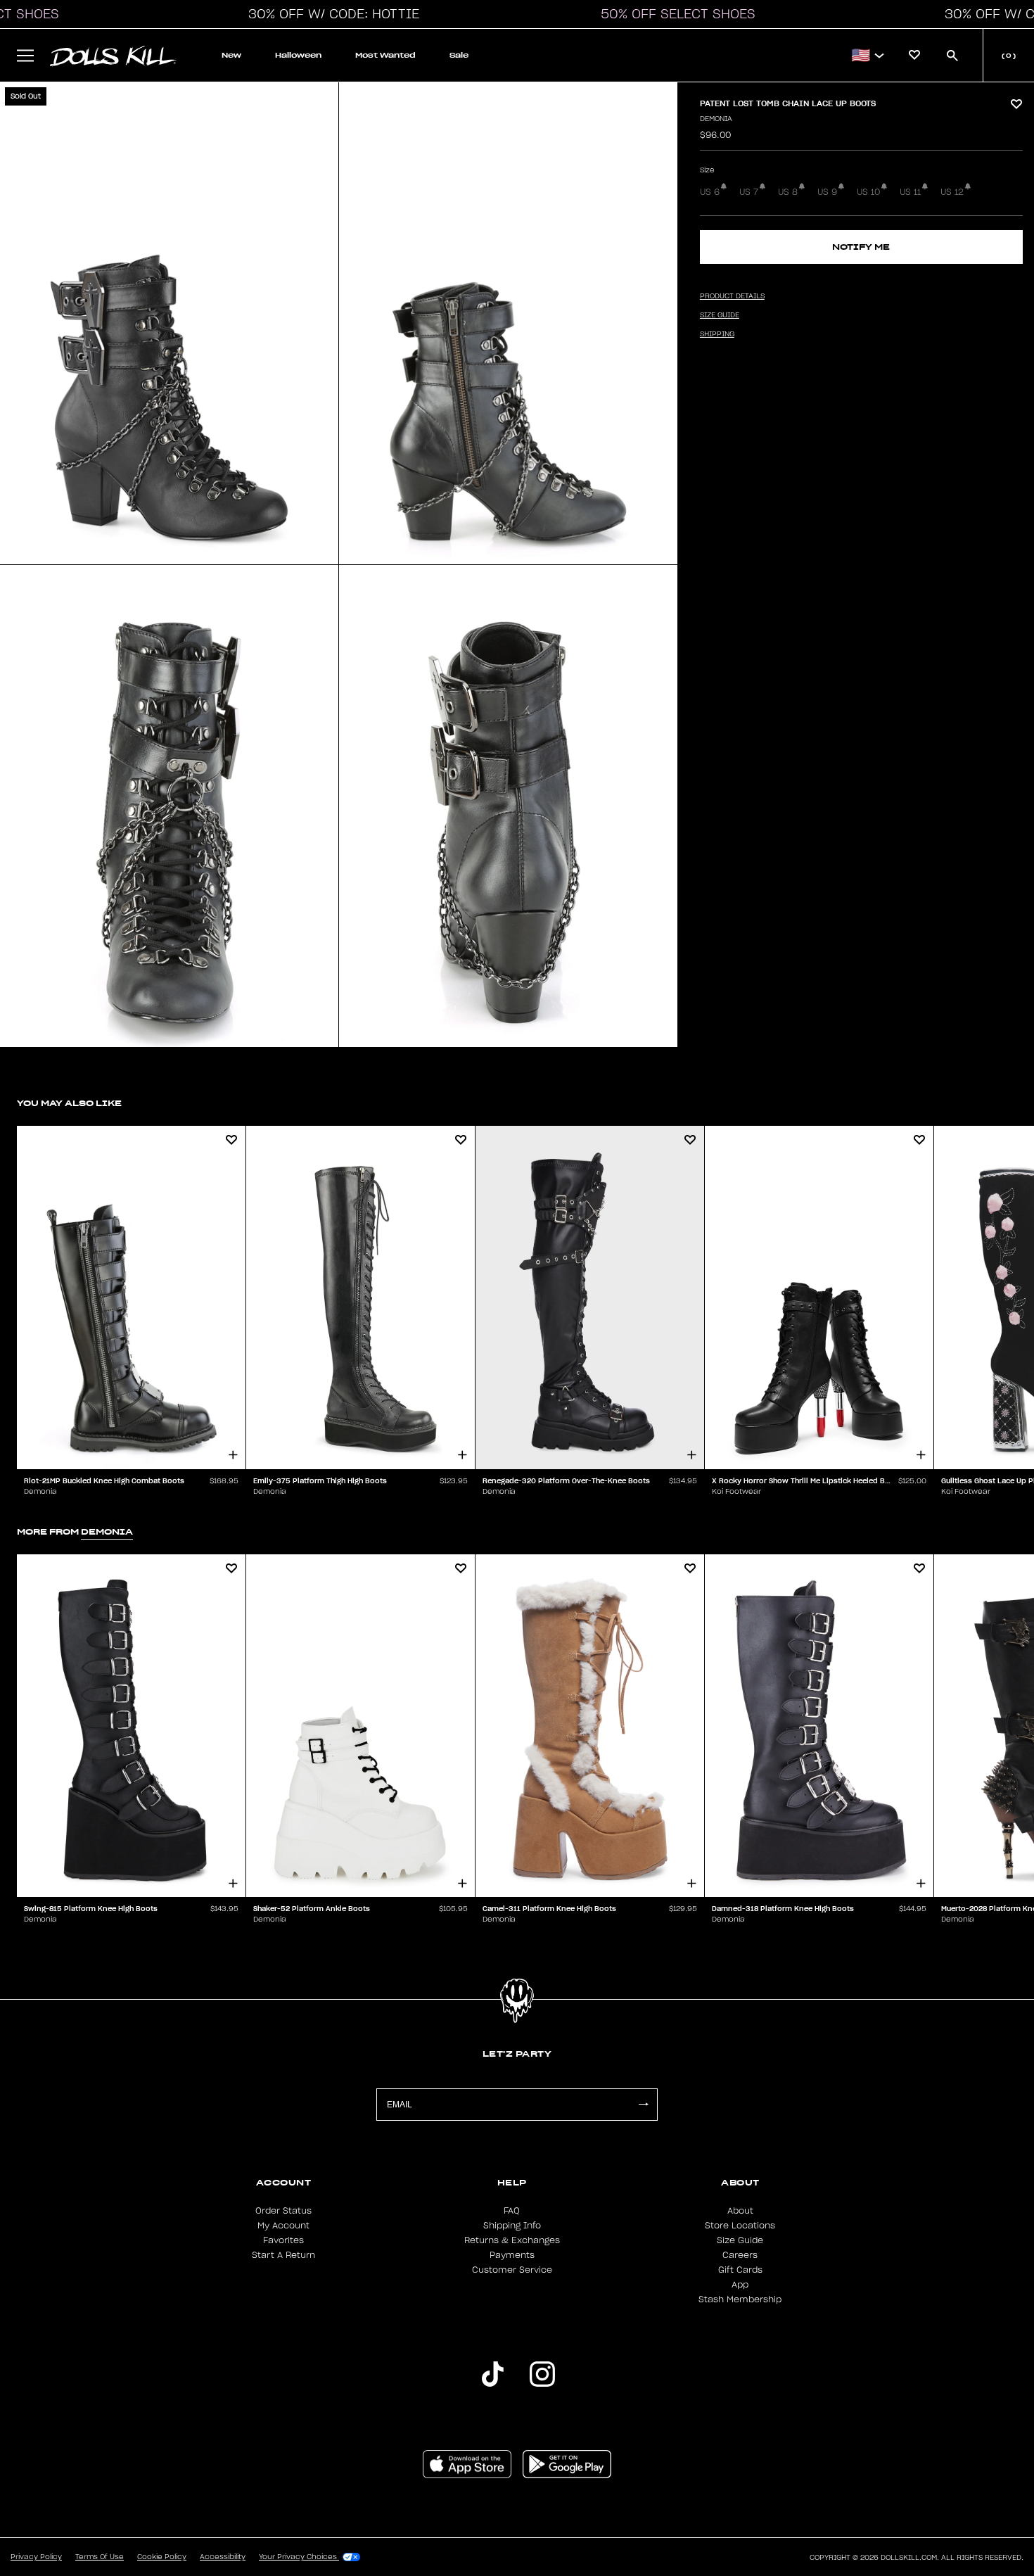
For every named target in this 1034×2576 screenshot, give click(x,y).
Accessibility (223, 2557)
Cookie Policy (162, 2557)
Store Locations (740, 2226)
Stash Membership (740, 2299)
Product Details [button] (732, 296)
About (740, 2211)
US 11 (910, 192)
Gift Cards (740, 2270)
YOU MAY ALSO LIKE (69, 1103)
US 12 (952, 192)
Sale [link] (459, 55)
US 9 (827, 192)
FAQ (512, 2211)
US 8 (788, 192)
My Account (283, 2226)
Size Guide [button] (720, 315)
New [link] (231, 55)
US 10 (868, 192)
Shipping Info (512, 2226)
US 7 (749, 192)
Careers (740, 2255)
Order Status (283, 2211)
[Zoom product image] (169, 323)
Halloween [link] (298, 55)
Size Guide (740, 2240)
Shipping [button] (717, 334)
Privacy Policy (36, 2557)
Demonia (716, 119)
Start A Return (283, 2255)
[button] (330, 14)
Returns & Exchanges (512, 2240)
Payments (512, 2255)
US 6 (710, 192)
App (740, 2285)
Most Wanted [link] (385, 55)
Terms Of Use (100, 2557)
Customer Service (512, 2270)
